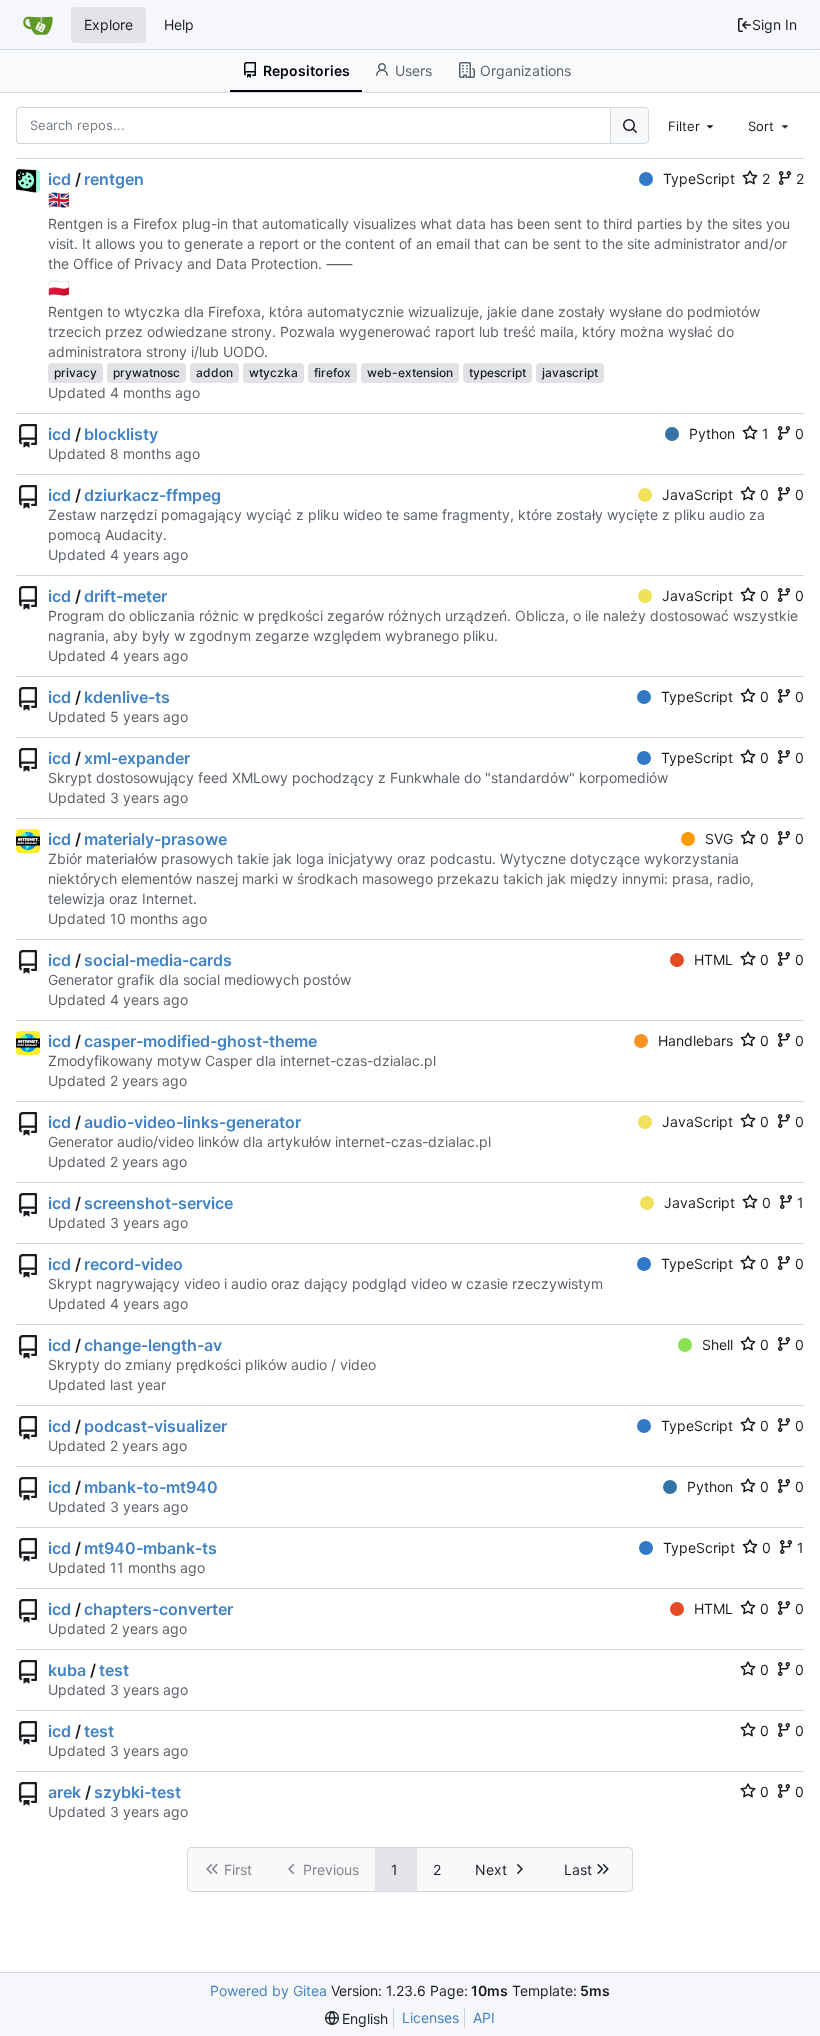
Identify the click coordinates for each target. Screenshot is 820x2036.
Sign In (774, 24)
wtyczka (273, 372)
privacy (75, 372)
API (484, 2017)
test (114, 1670)
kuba (67, 1670)
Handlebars (695, 1040)
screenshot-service (158, 1203)
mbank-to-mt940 (151, 1487)
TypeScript (699, 178)
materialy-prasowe (155, 839)
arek (64, 1792)
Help (179, 24)
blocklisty (121, 434)
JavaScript (697, 494)
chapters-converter (158, 1609)
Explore (108, 24)
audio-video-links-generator (192, 1122)
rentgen (114, 179)
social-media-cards (158, 960)
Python (712, 433)
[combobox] (693, 125)
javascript (570, 372)
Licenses (430, 2017)
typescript (497, 372)
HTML (713, 959)
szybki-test (137, 1792)
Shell (717, 1344)
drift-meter (125, 596)
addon (214, 372)
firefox (332, 372)
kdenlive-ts (127, 697)
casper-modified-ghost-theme (200, 1041)
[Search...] (629, 125)
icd (59, 179)
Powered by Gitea (268, 1990)
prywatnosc (146, 372)
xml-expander (137, 758)
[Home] (38, 25)
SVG (719, 838)
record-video (133, 1264)
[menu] (357, 2018)
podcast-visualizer (155, 1426)
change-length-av (153, 1345)
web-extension (410, 372)
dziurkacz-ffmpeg (152, 495)
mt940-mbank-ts (150, 1548)
